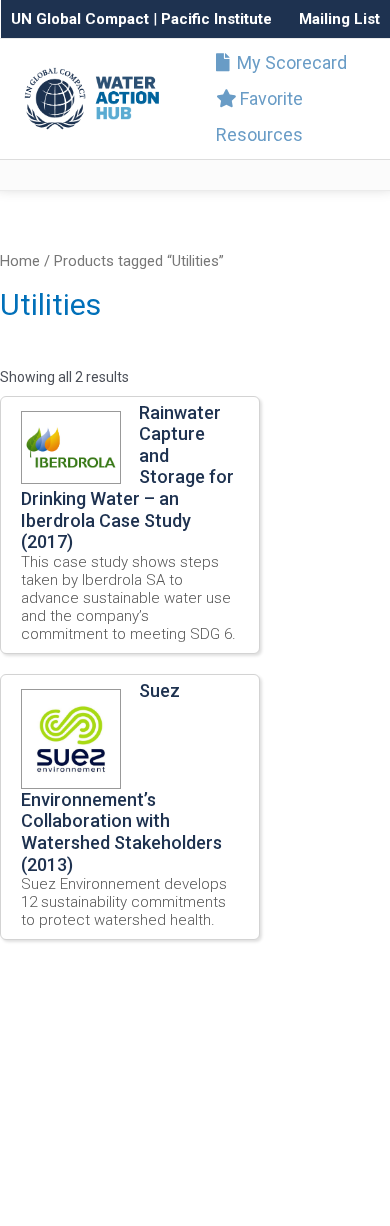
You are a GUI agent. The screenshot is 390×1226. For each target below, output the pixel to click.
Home (20, 261)
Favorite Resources (259, 116)
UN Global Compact (80, 19)
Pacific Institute (216, 19)
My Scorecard (290, 62)
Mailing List (339, 19)
